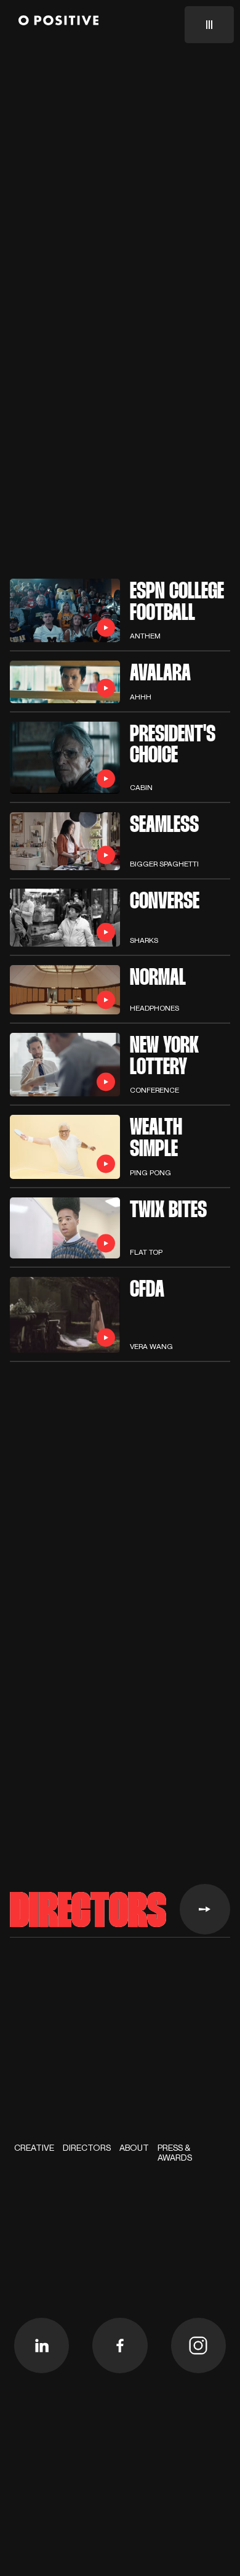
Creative (34, 2148)
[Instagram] (199, 2346)
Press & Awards (175, 2153)
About (134, 2148)
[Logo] (58, 22)
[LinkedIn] (42, 2346)
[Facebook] (120, 2346)
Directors (87, 2148)
